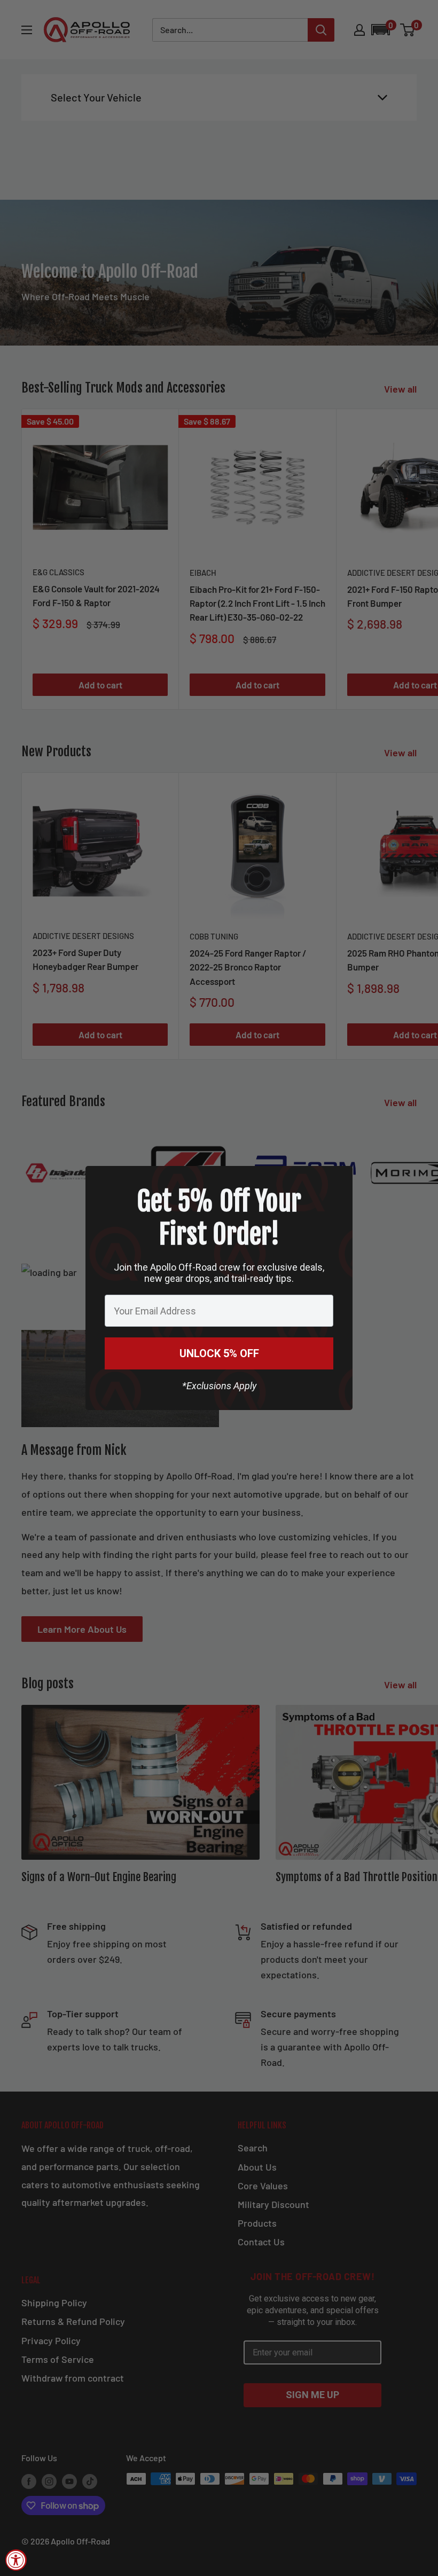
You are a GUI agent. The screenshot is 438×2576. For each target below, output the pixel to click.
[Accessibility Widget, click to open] (16, 2560)
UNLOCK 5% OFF (219, 1353)
